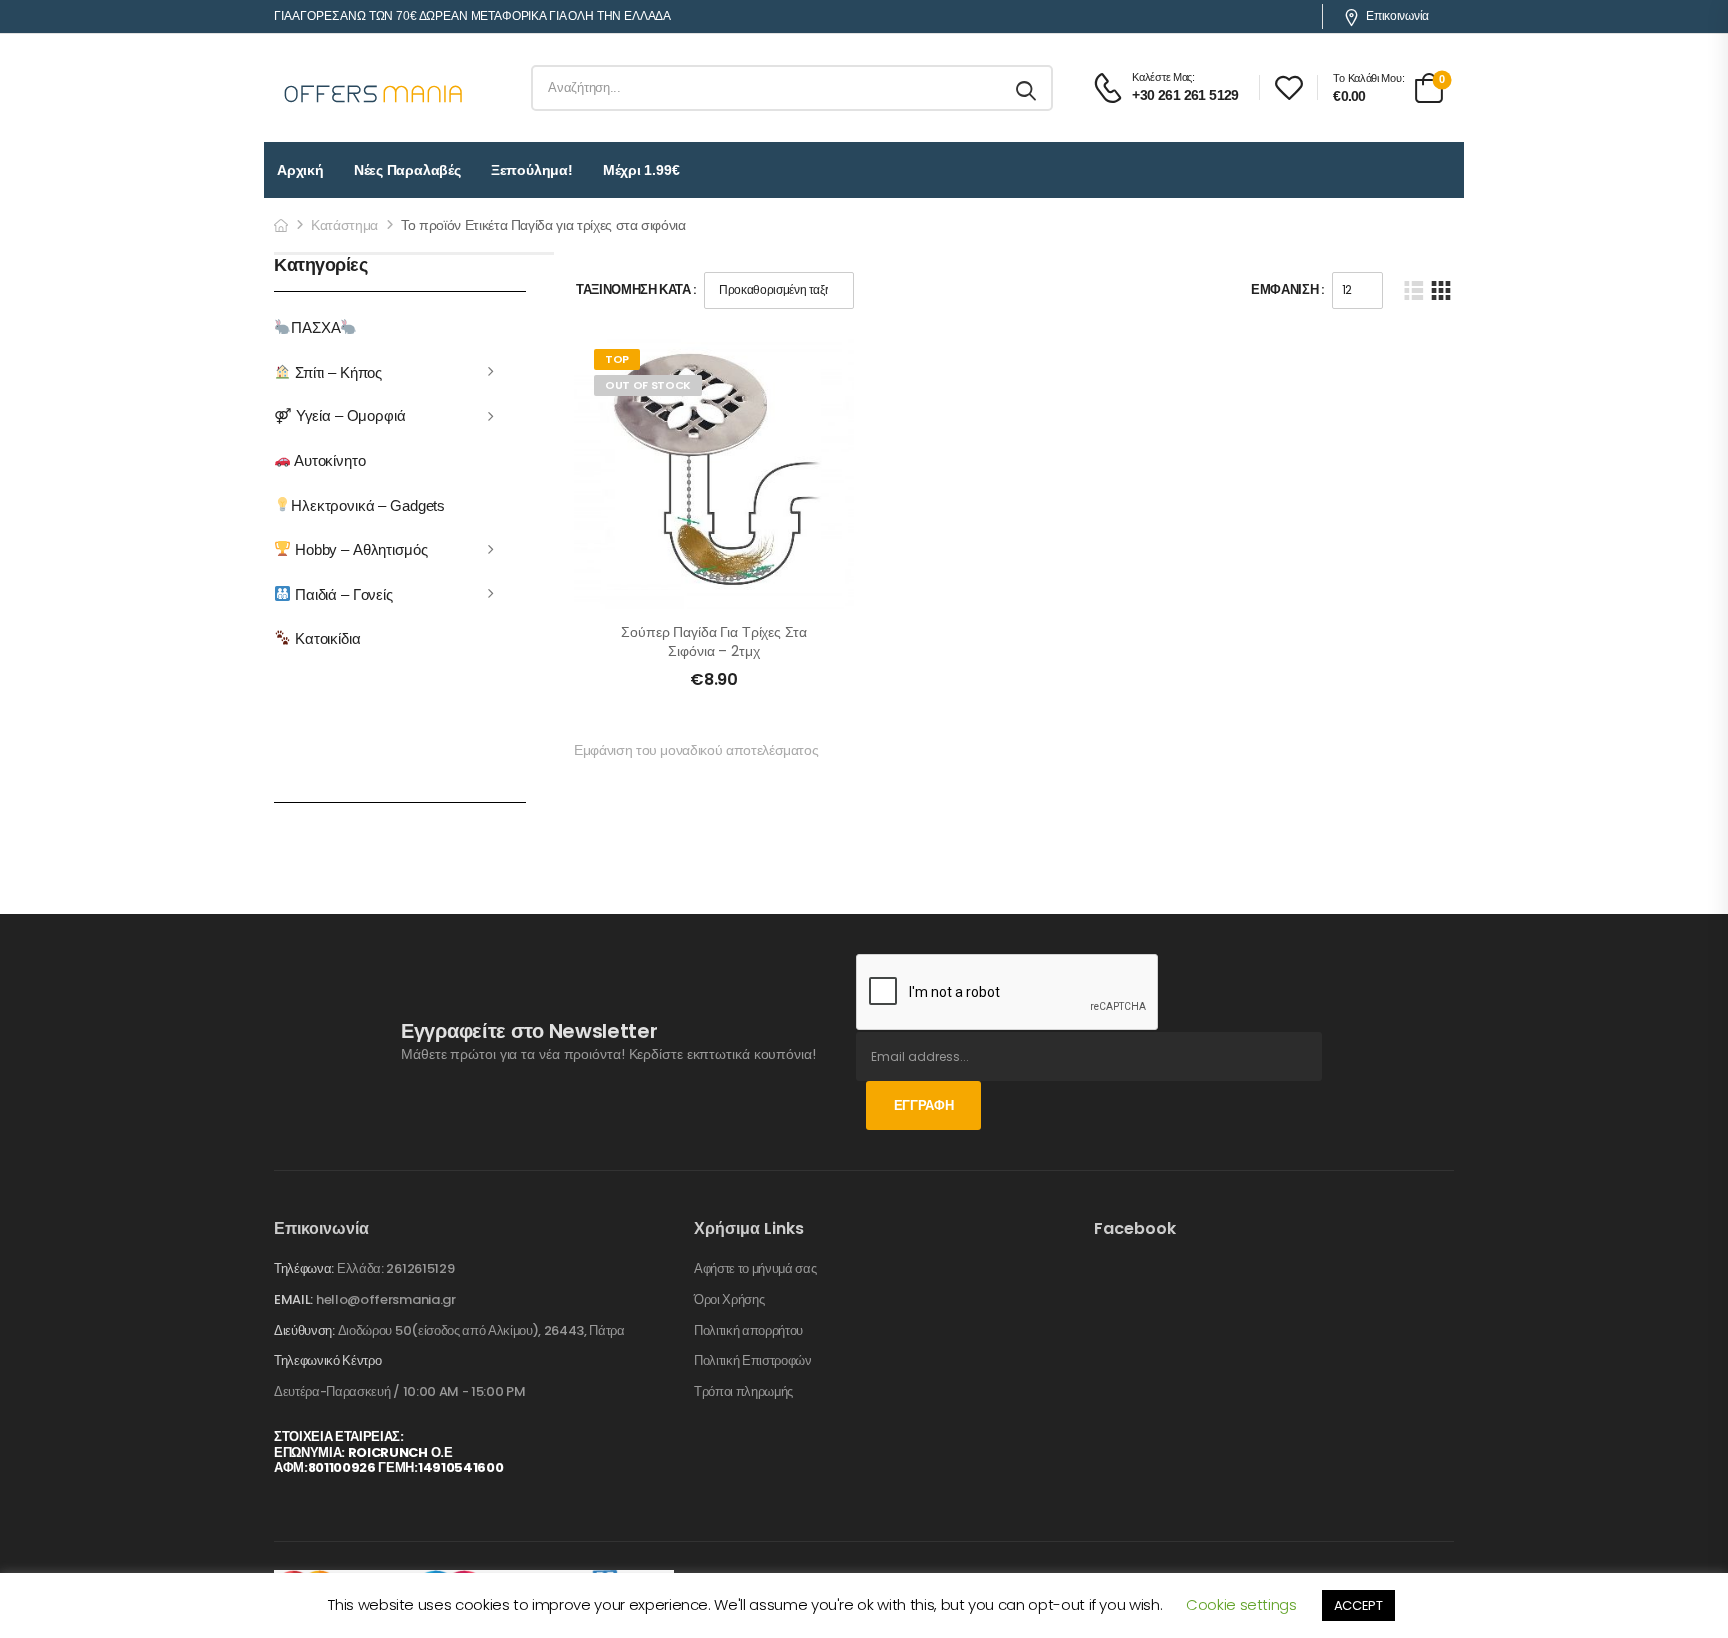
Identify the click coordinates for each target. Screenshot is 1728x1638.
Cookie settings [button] (1241, 1604)
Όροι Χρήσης (729, 1300)
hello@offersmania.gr (386, 1299)
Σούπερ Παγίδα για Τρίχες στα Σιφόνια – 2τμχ (713, 642)
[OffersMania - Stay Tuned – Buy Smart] (374, 88)
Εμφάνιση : (1287, 289)
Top (617, 359)
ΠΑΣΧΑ (315, 327)
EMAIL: (293, 1299)
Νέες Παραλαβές (407, 170)
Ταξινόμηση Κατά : (636, 289)
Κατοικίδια (325, 638)
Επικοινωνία (1397, 16)
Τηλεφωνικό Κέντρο (327, 1361)
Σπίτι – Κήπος (336, 371)
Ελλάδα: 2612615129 (395, 1268)
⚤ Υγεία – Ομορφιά (340, 415)
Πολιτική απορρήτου (748, 1331)
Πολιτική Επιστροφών (753, 1361)
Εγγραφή (924, 1105)
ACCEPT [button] (1358, 1605)
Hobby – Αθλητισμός (359, 549)
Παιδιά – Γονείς (342, 593)
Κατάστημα (344, 225)
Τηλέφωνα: (304, 1268)
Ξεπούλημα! (532, 170)
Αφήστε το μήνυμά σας (755, 1269)
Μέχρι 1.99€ (641, 170)
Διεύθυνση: (304, 1330)
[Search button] (1027, 88)
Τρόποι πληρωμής (743, 1392)
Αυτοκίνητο (328, 460)
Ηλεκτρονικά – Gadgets (368, 504)
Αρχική (300, 170)
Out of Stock (648, 385)
